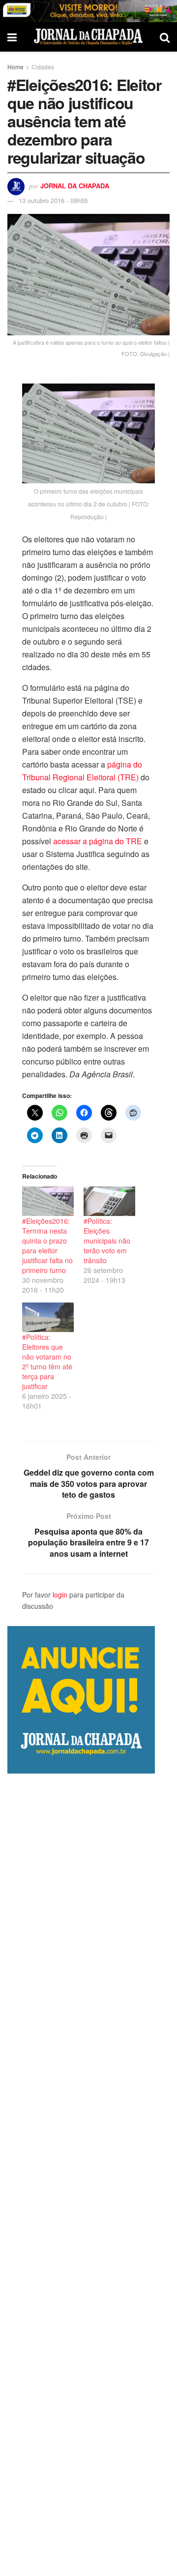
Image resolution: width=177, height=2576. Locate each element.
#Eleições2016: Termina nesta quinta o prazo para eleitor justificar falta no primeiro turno (47, 1245)
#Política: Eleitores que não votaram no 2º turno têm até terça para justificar (47, 1362)
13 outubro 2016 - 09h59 (53, 200)
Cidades (43, 67)
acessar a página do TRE (98, 841)
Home (15, 67)
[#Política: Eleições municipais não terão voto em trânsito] (109, 1201)
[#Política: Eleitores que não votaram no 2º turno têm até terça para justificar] (48, 1317)
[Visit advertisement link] (88, 11)
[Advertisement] (88, 2175)
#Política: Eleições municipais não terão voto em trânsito (107, 1241)
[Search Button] (165, 37)
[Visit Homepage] (88, 37)
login (60, 1595)
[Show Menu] (12, 37)
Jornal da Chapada (75, 186)
